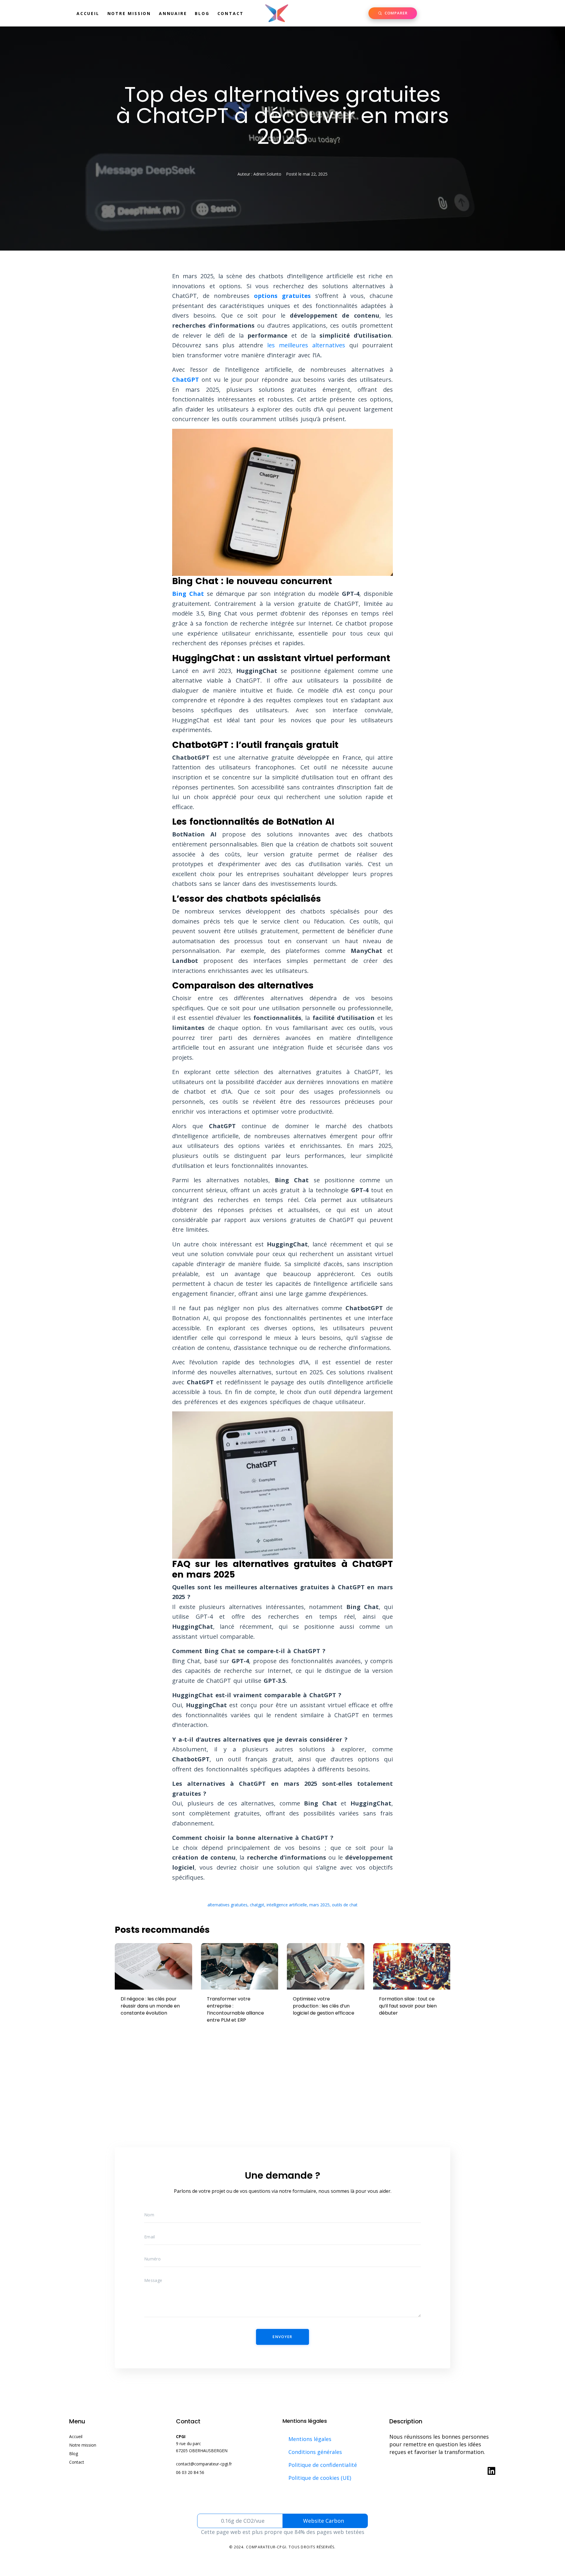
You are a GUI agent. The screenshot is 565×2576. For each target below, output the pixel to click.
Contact (231, 13)
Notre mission (129, 13)
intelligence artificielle (287, 1905)
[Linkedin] (491, 2471)
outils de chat (345, 1905)
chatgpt (257, 1905)
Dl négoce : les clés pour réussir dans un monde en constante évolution (150, 2006)
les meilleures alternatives (306, 345)
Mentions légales (310, 2439)
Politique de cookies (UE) (320, 2478)
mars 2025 (319, 1905)
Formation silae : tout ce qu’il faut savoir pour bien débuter (408, 2006)
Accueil (88, 13)
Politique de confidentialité (323, 2465)
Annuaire (173, 13)
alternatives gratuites (227, 1905)
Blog (202, 13)
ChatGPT (186, 380)
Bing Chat (188, 594)
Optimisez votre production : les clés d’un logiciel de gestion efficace (324, 2006)
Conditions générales (315, 2452)
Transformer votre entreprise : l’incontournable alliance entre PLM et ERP (235, 2009)
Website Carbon (324, 2521)
